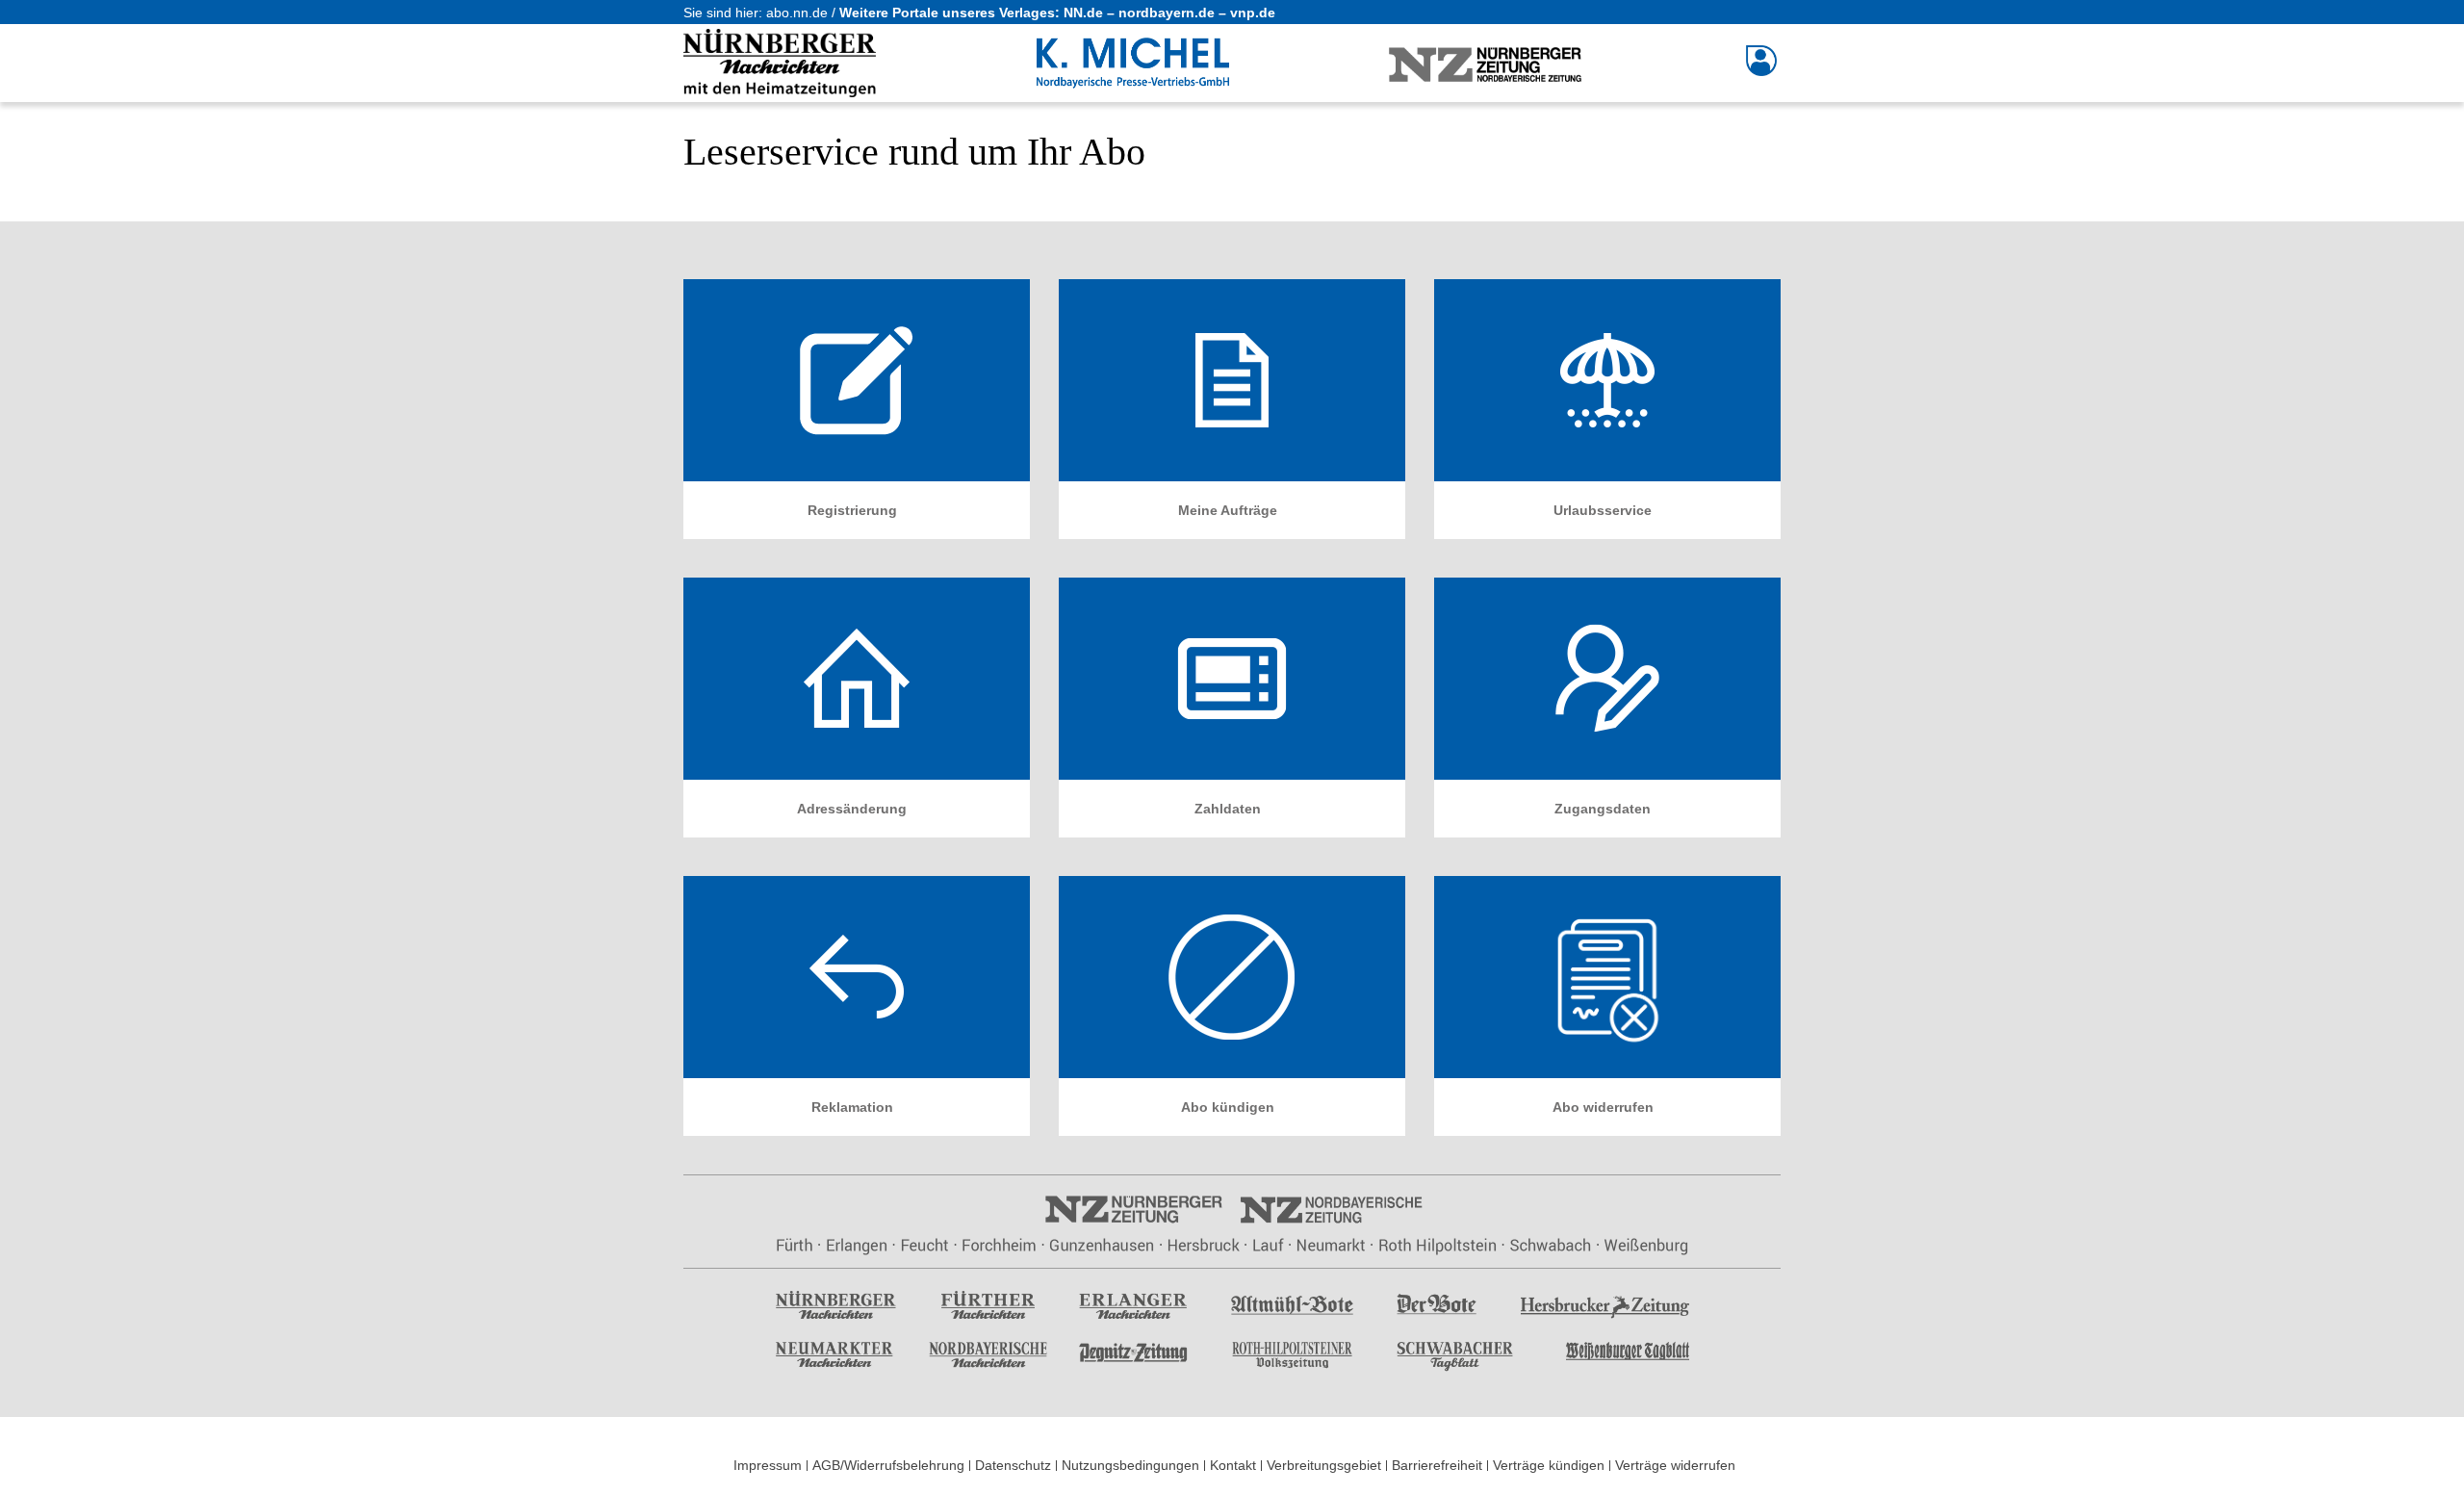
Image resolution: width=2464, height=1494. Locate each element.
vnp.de (1253, 13)
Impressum (768, 1465)
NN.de (1083, 13)
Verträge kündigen (1549, 1465)
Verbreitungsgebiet (1324, 1465)
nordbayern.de (1167, 13)
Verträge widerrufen (1675, 1465)
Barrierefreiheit (1437, 1465)
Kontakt (1233, 1465)
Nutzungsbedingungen (1130, 1465)
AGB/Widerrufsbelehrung (888, 1465)
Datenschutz (1013, 1465)
